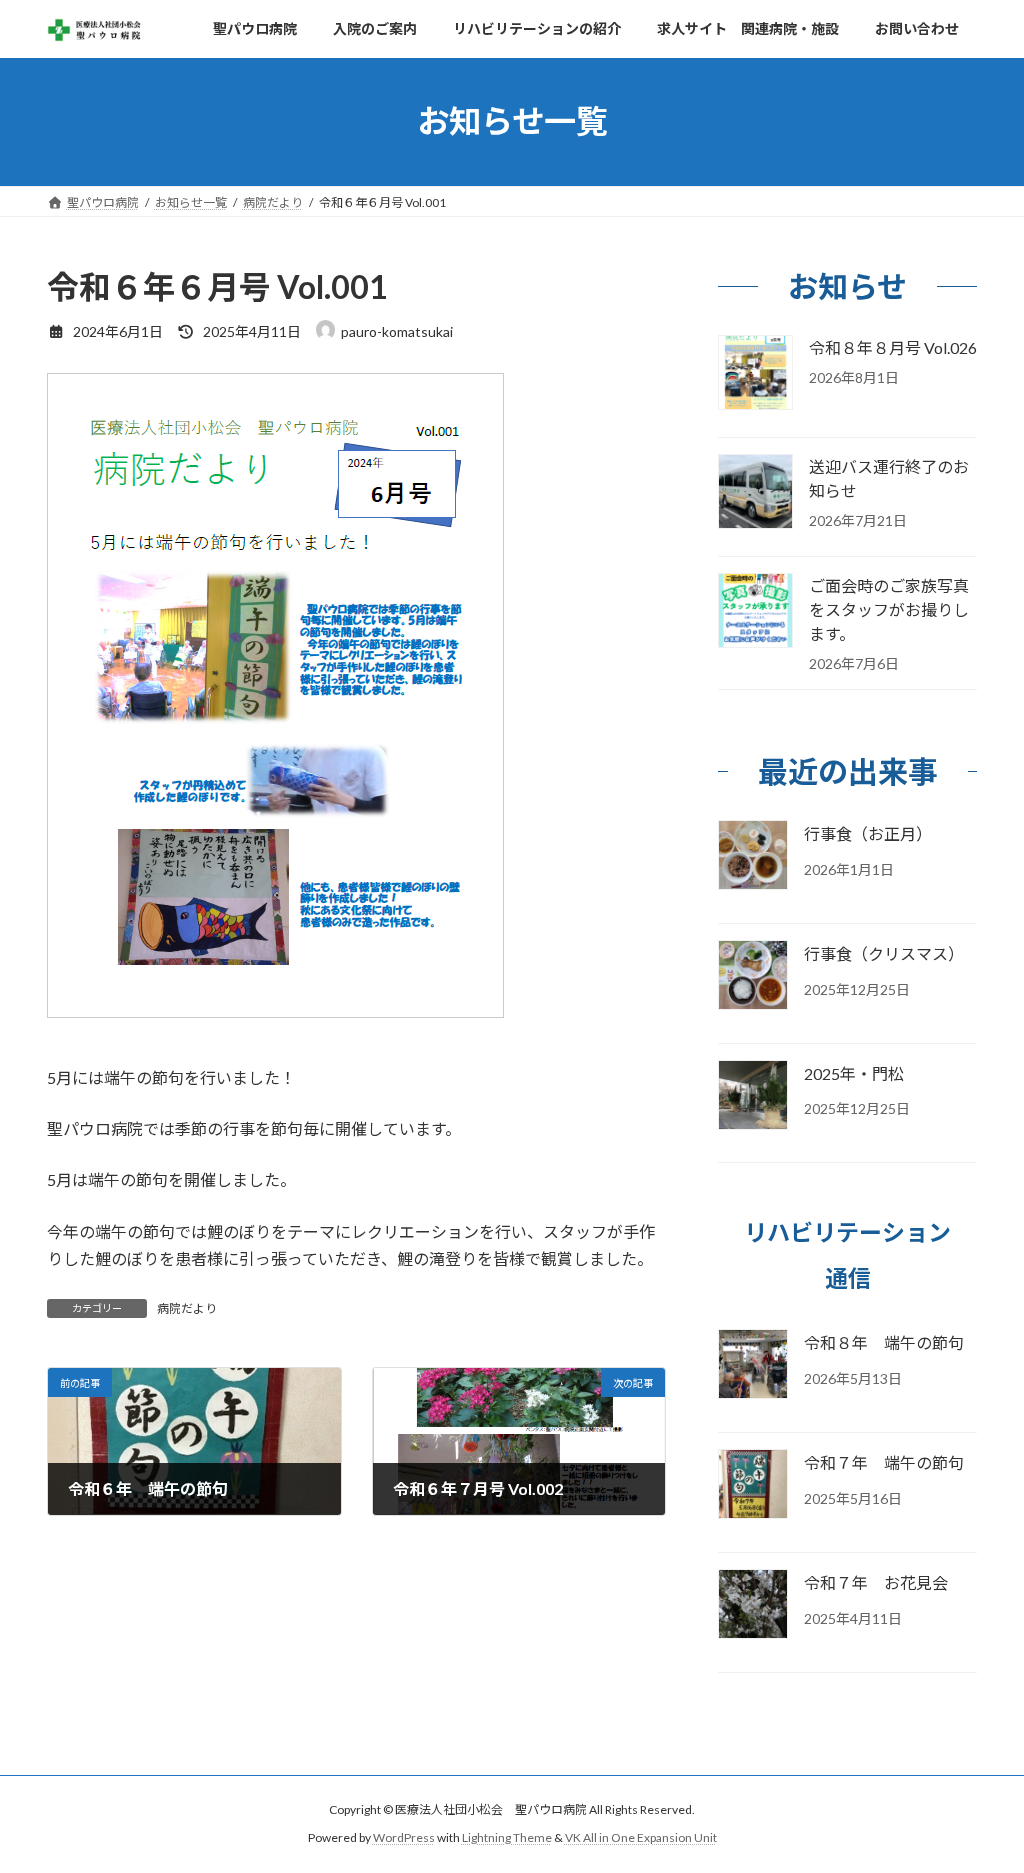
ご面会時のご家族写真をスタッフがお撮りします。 (889, 609)
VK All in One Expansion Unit (641, 1838)
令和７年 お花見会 (876, 1582)
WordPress (404, 1838)
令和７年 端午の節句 (884, 1462)
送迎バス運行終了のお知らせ (889, 478)
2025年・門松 (854, 1072)
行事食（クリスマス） (884, 952)
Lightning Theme (507, 1838)
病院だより (187, 1308)
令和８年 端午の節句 (884, 1342)
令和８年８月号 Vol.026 (893, 347)
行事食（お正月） (868, 833)
